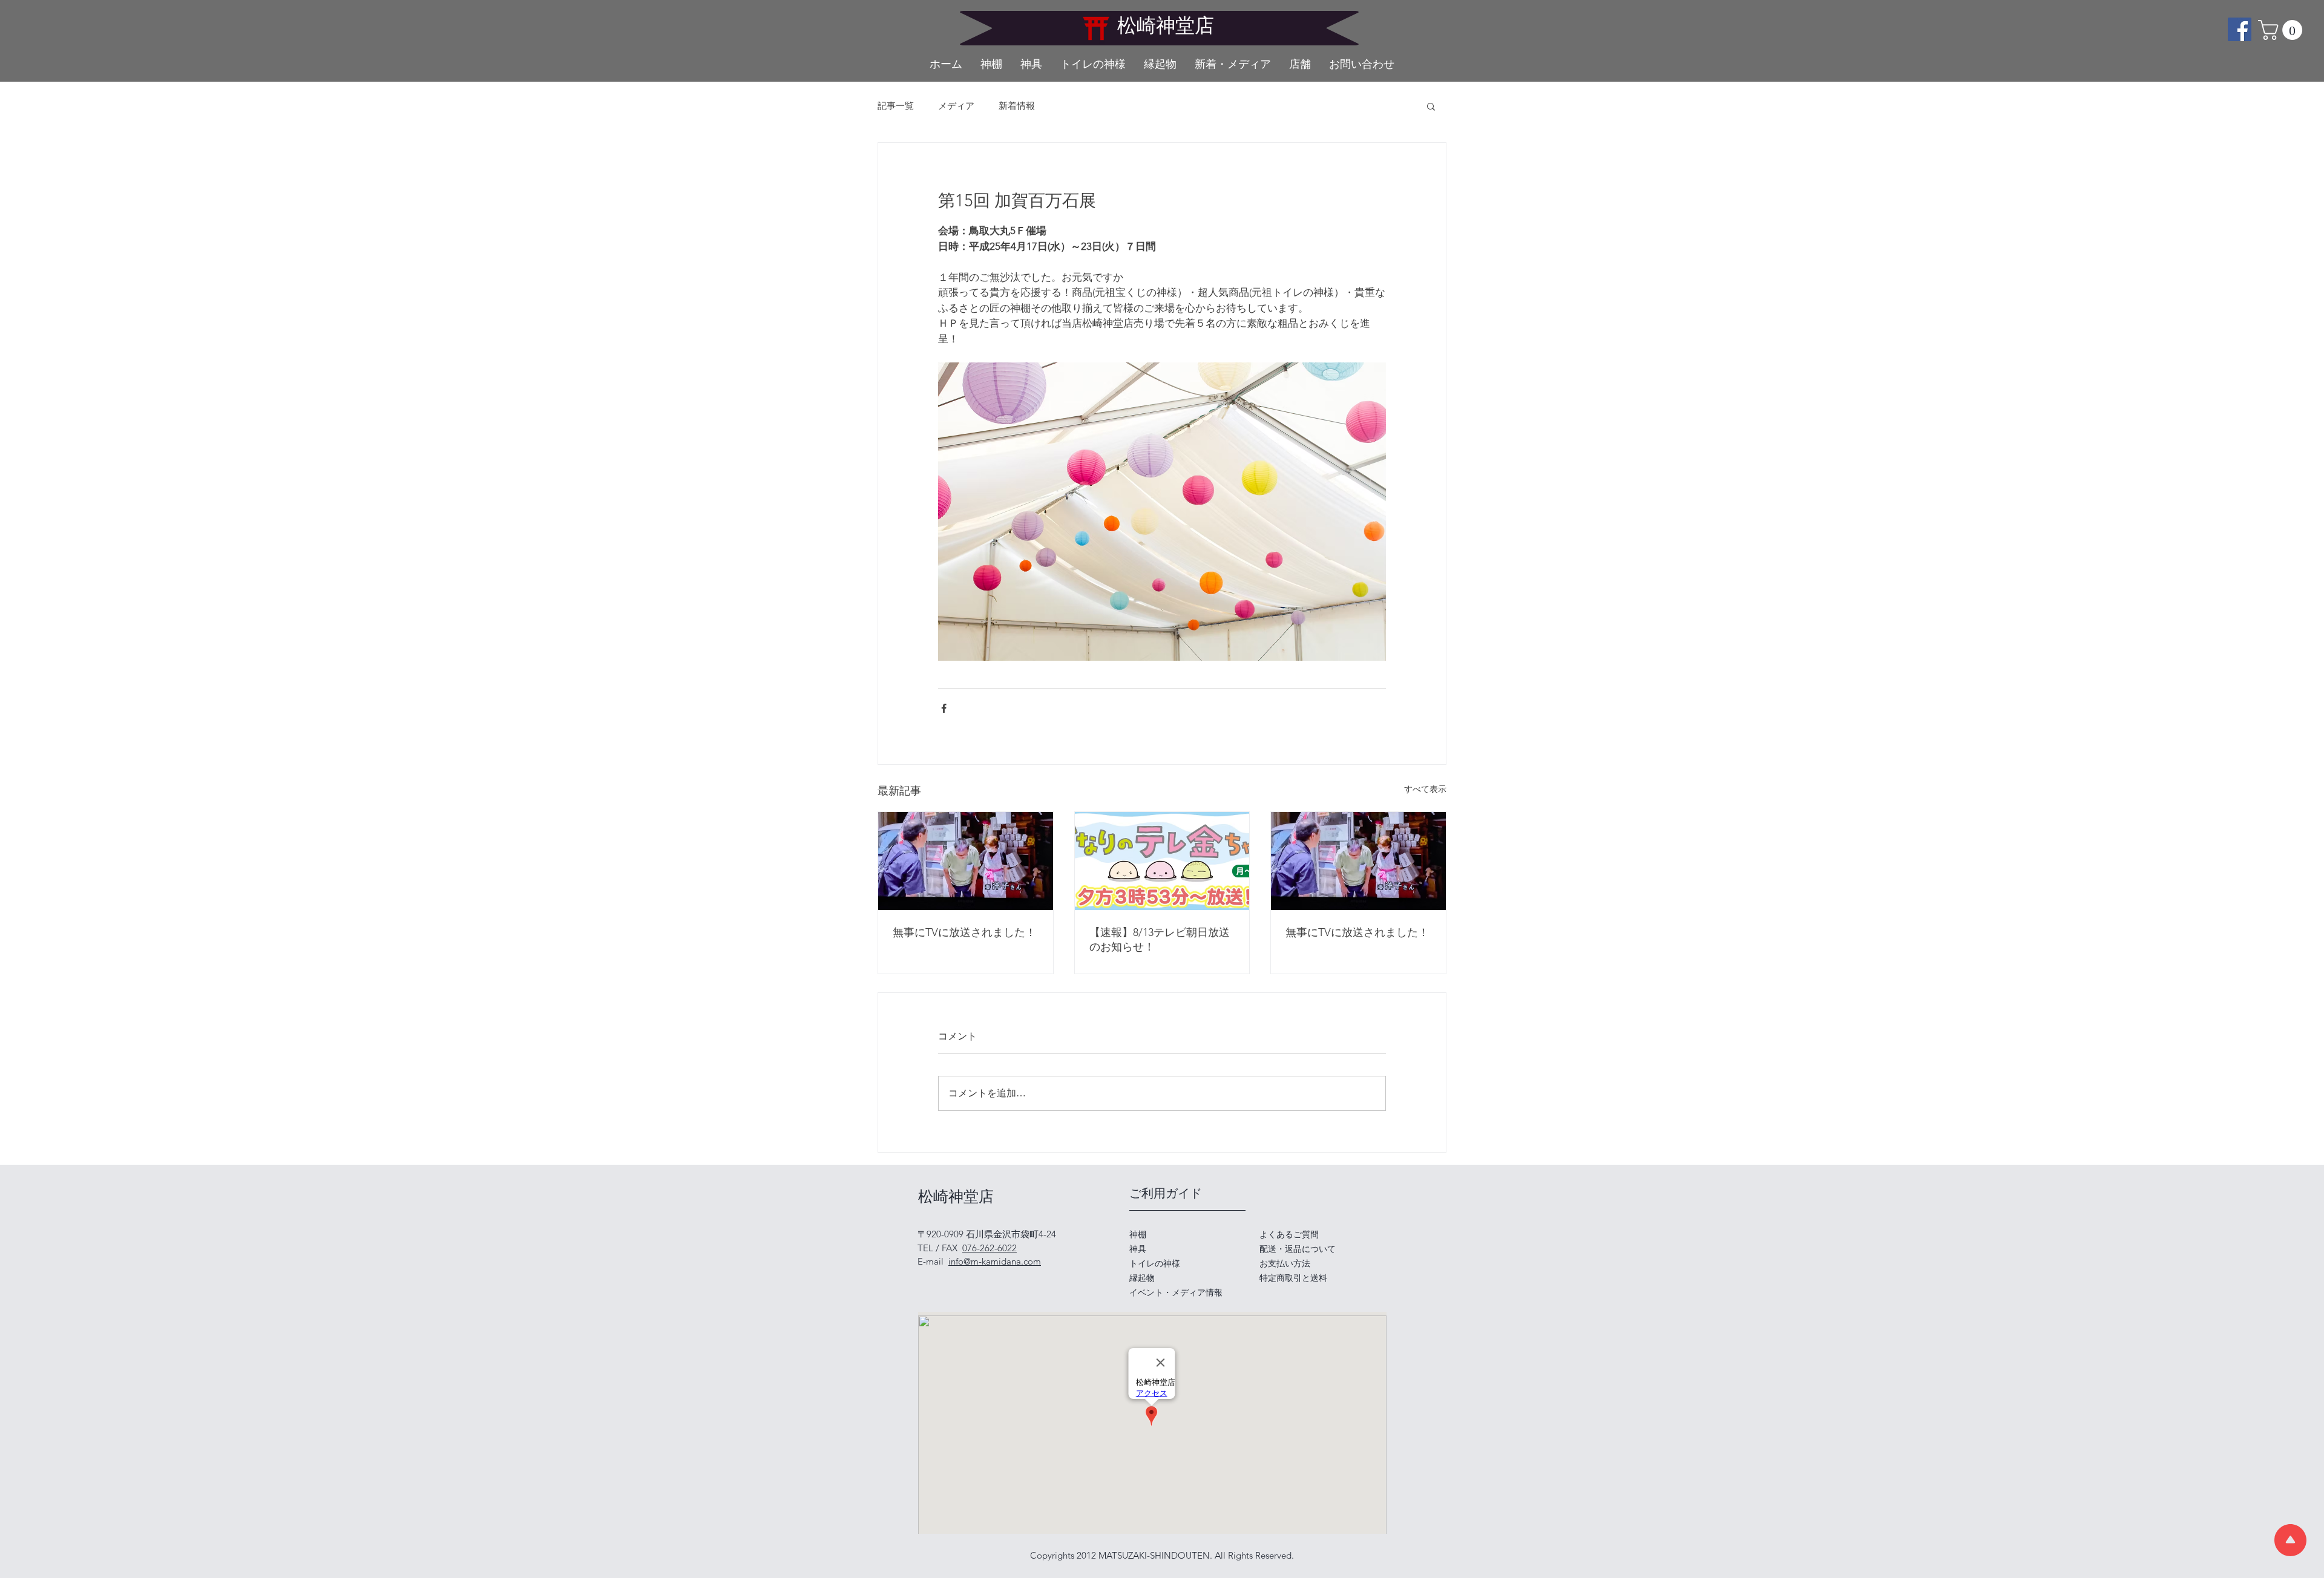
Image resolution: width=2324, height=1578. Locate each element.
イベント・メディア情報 (1176, 1292)
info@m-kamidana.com (995, 1261)
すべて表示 (1425, 789)
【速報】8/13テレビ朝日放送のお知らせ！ (1160, 940)
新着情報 (1017, 106)
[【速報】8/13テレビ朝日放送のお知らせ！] (1162, 861)
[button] (2283, 30)
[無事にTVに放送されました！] (966, 861)
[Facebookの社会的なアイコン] (2240, 29)
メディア (956, 106)
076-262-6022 (990, 1248)
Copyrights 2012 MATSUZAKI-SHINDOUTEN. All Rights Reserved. (1162, 1555)
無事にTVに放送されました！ (964, 932)
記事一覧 (896, 106)
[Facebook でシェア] (944, 708)
